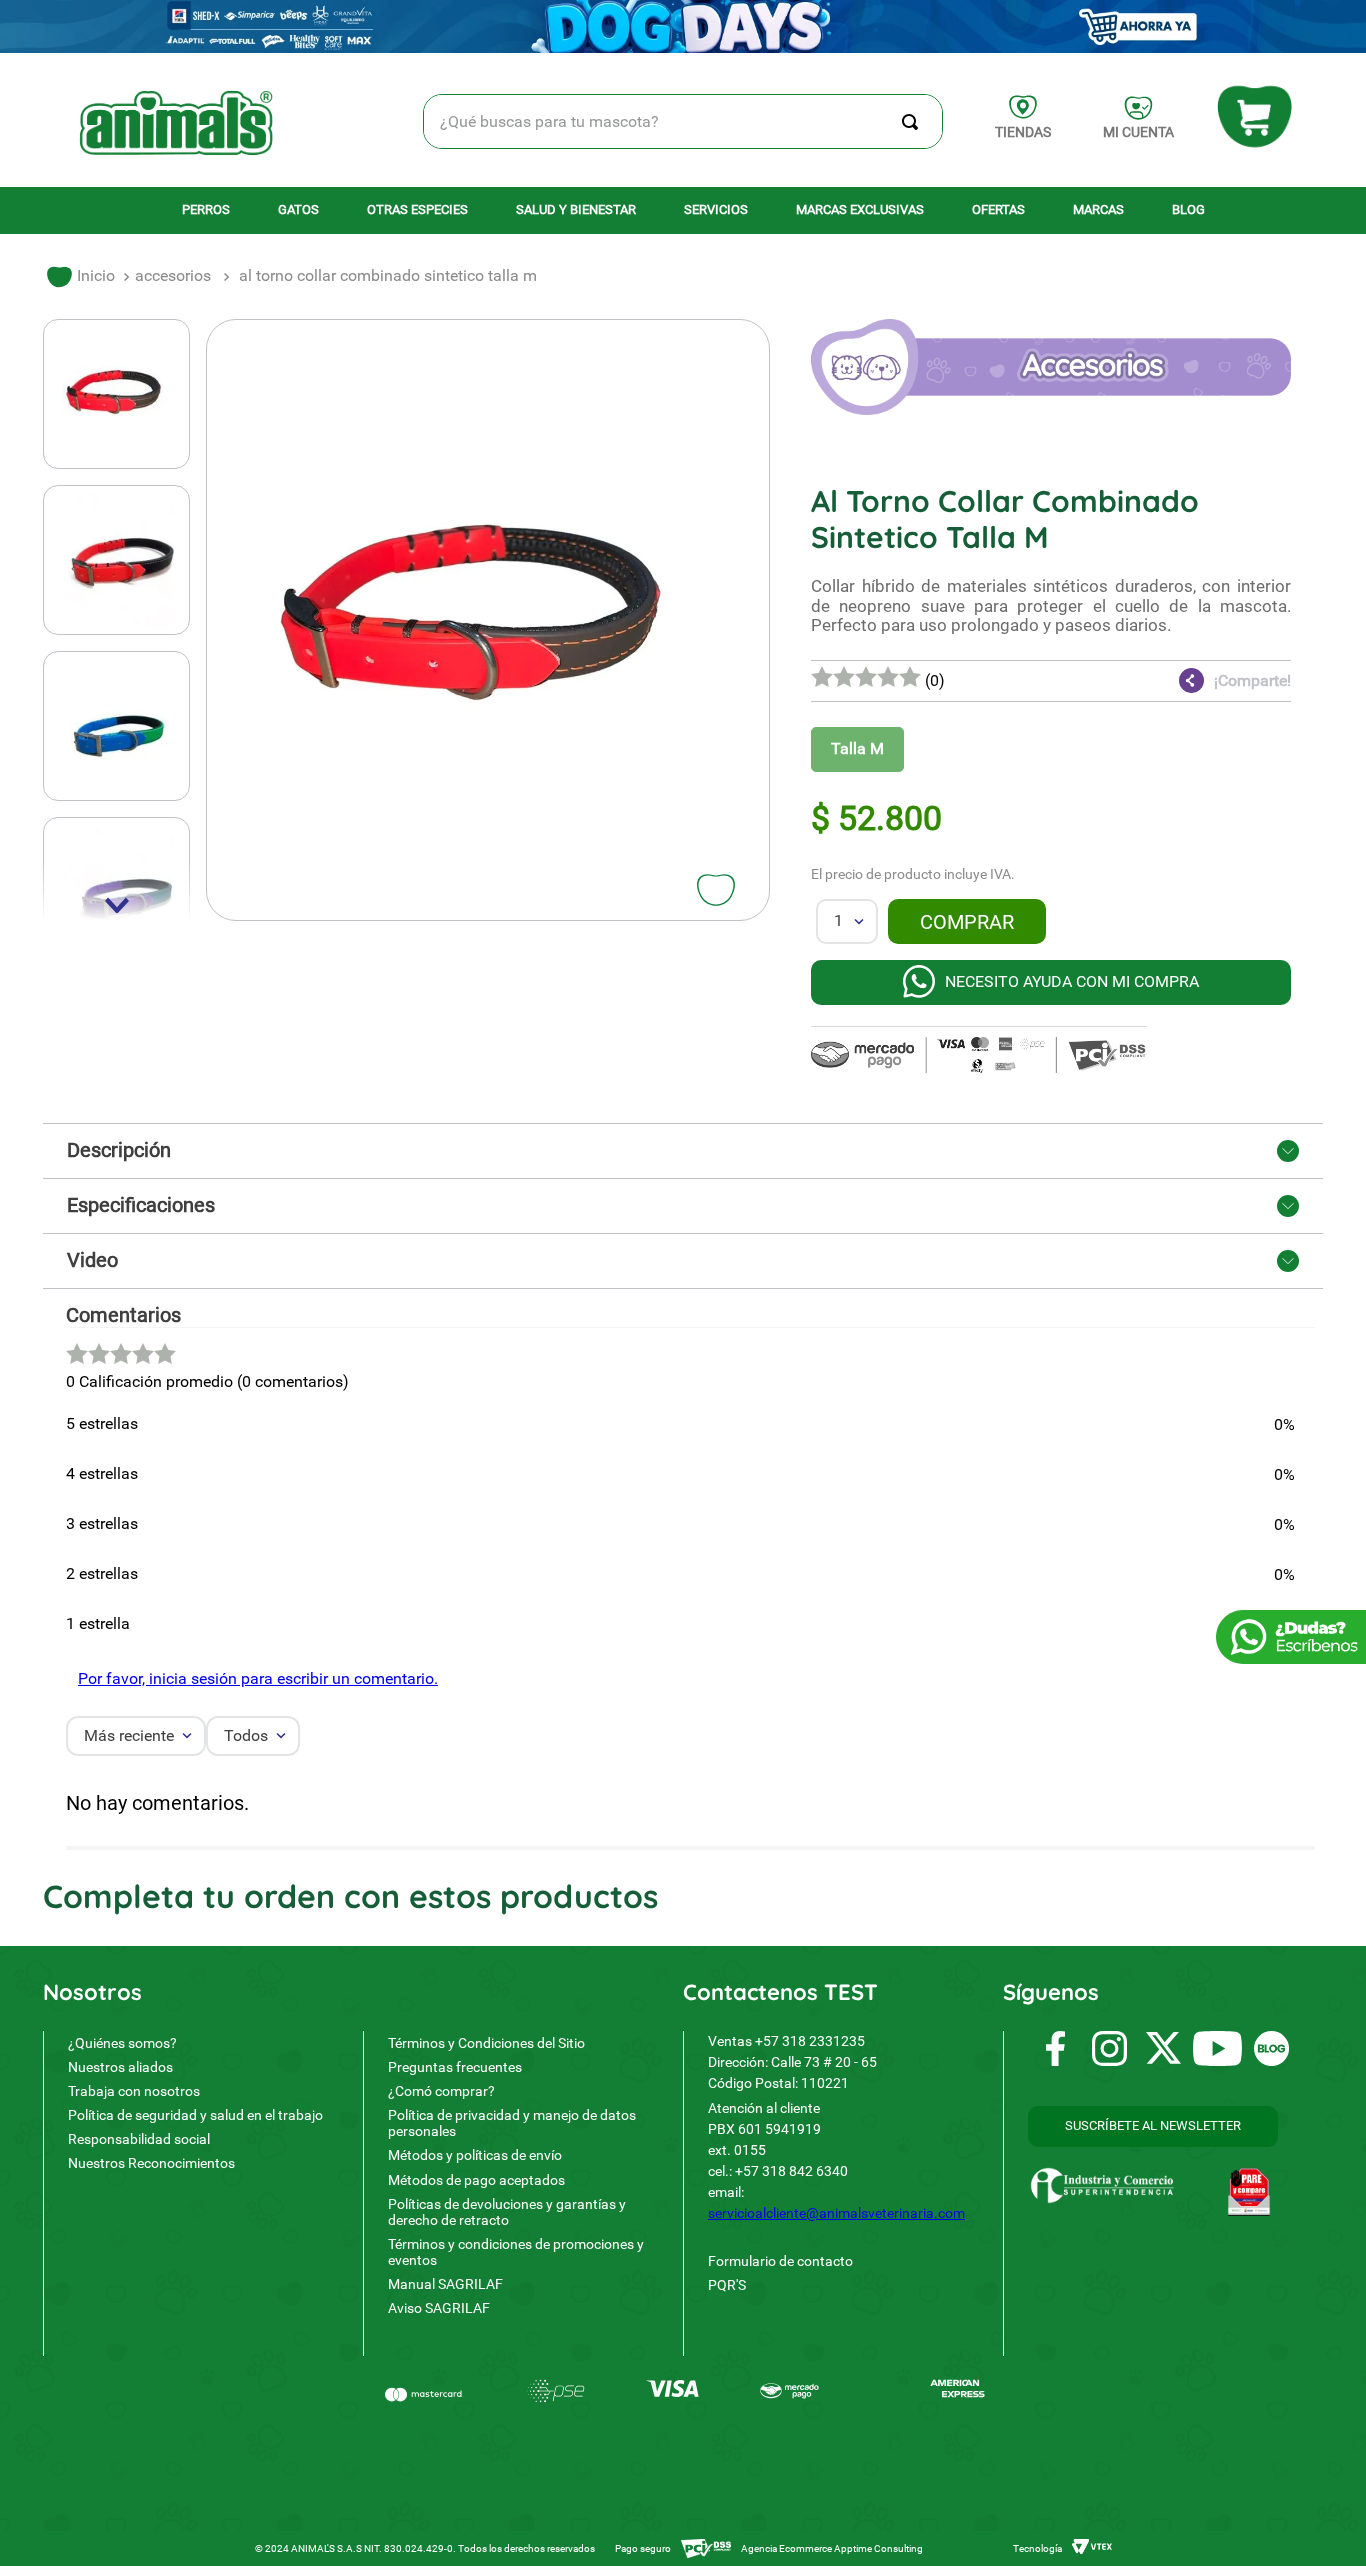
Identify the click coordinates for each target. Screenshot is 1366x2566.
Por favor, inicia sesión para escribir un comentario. (258, 1678)
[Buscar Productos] (914, 121)
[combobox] (683, 121)
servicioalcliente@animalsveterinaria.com (836, 2213)
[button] (1171, 681)
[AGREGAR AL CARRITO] (967, 921)
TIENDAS (1023, 132)
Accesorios (173, 275)
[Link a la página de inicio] (81, 276)
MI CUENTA (1138, 132)
